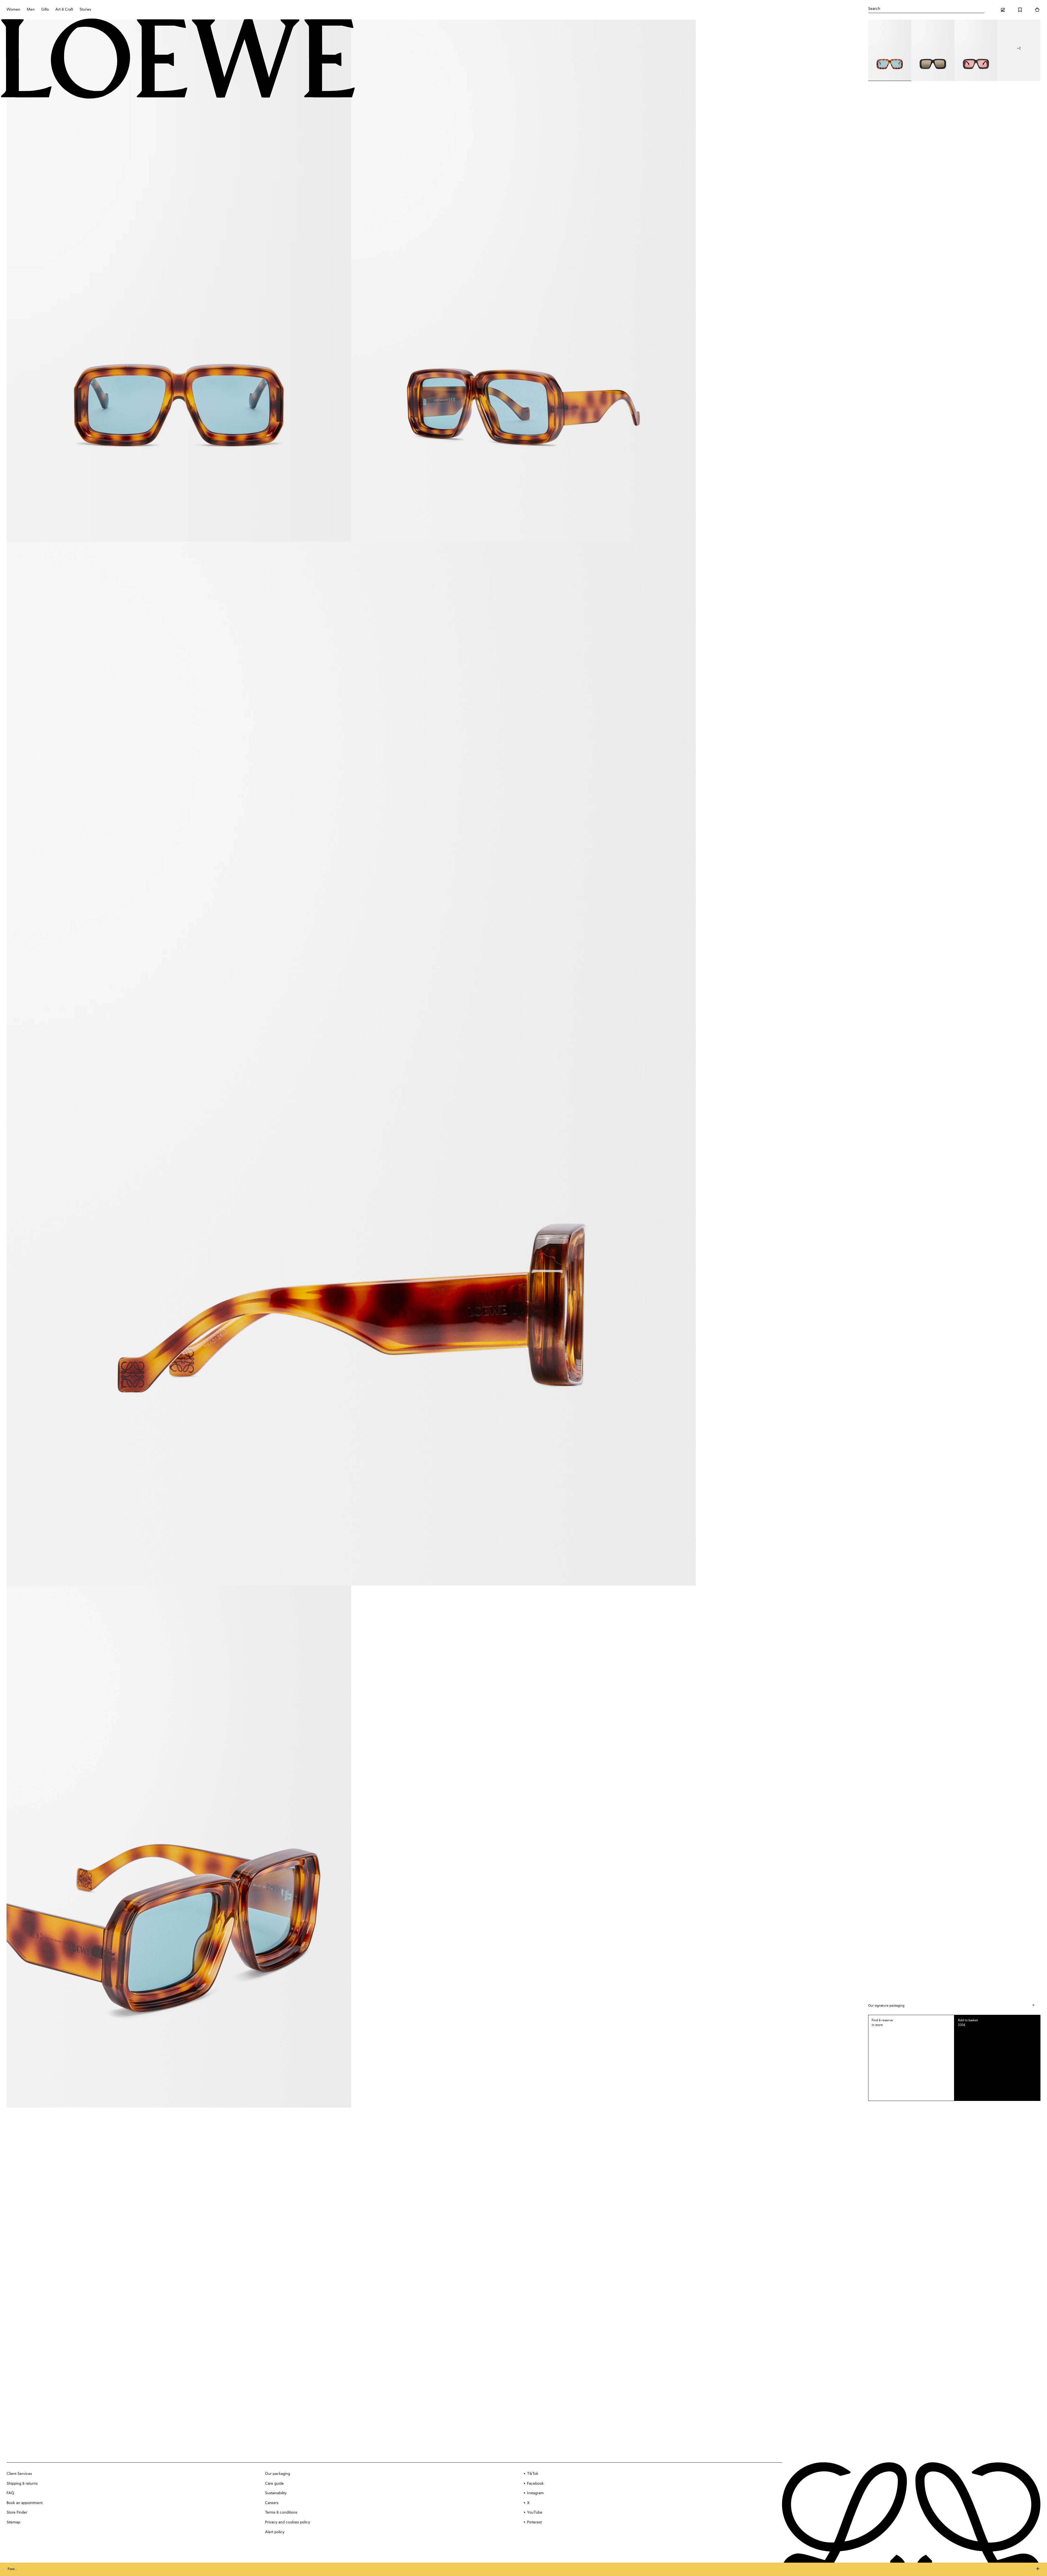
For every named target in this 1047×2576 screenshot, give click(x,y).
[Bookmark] (1020, 10)
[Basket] (1037, 10)
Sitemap (13, 2522)
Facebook (535, 2484)
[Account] (1003, 10)
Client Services (19, 2474)
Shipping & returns (22, 2484)
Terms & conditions (281, 2512)
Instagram (535, 2493)
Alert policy (275, 2532)
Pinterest (534, 2522)
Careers (272, 2503)
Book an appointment (25, 2503)
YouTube (535, 2512)
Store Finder (17, 2512)
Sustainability (276, 2493)
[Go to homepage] (178, 59)
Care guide (274, 2484)
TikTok (533, 2474)
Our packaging (278, 2474)
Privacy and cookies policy (288, 2522)
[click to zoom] (179, 281)
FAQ (10, 2493)
